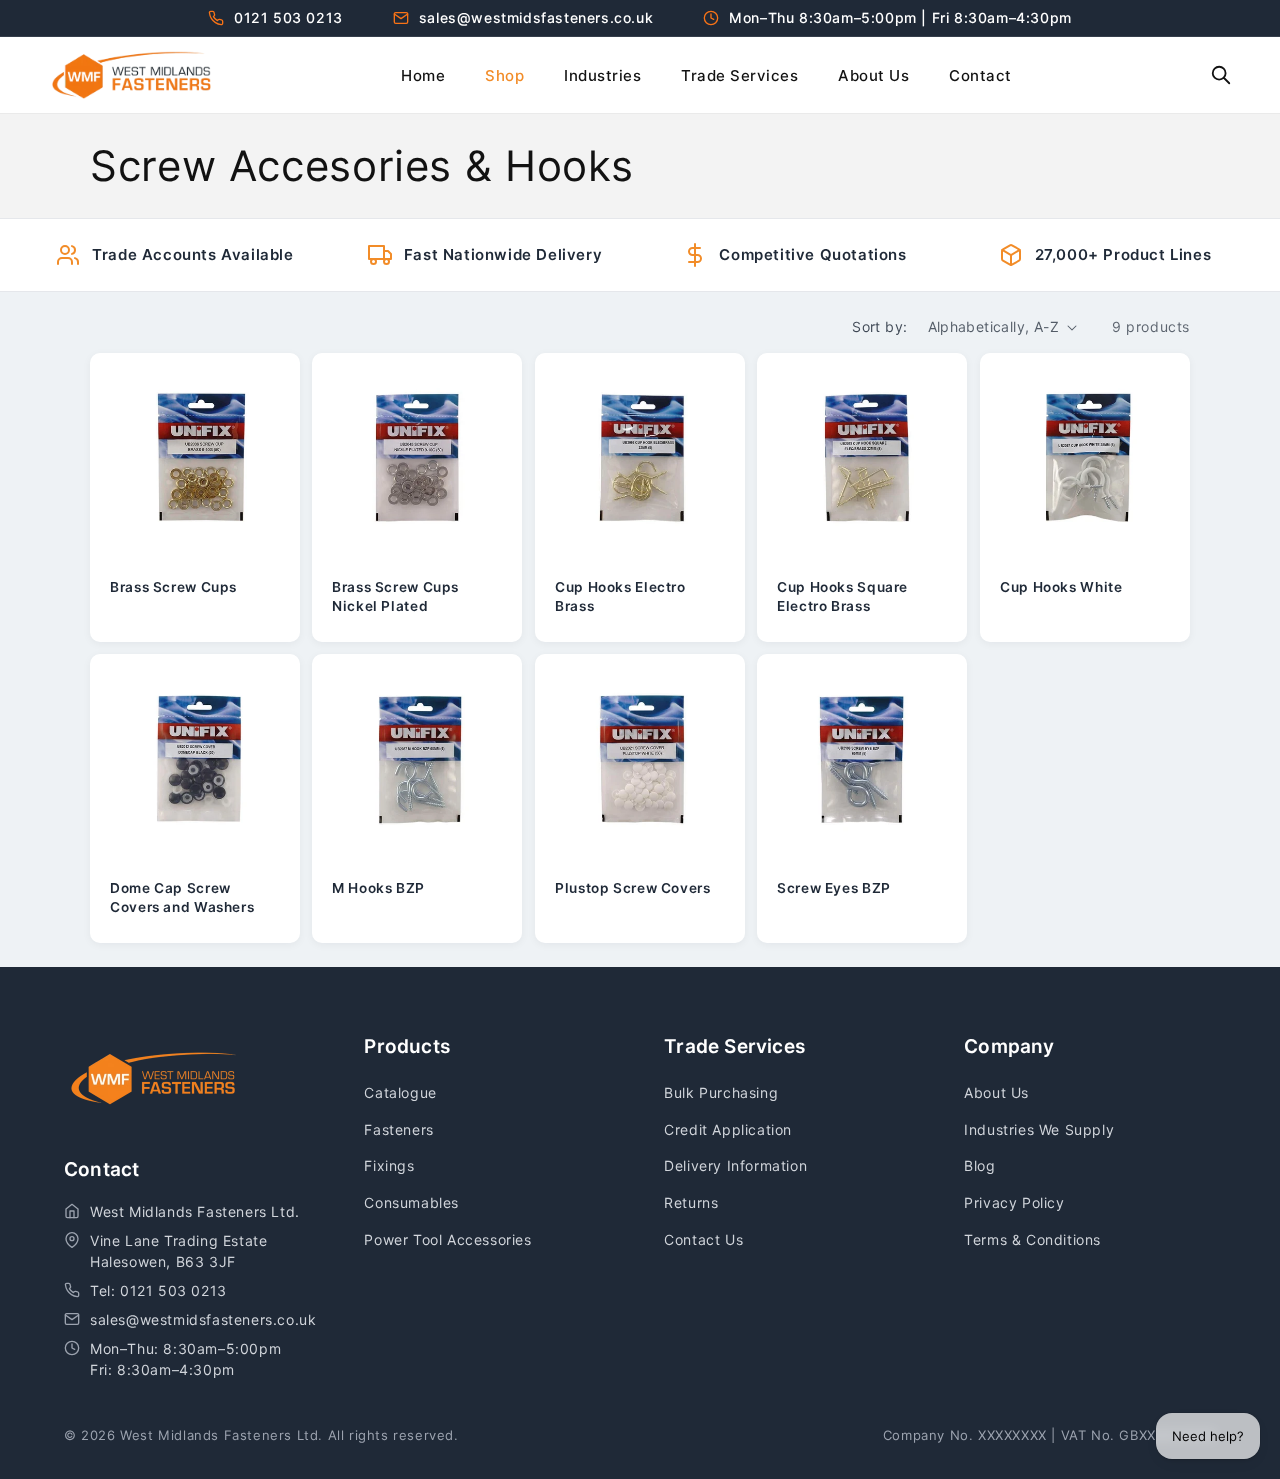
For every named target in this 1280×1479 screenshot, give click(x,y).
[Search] (1221, 75)
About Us (873, 75)
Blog (979, 1165)
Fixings (389, 1165)
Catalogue (400, 1092)
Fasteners (398, 1129)
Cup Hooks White (1061, 587)
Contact (980, 75)
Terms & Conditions (1032, 1239)
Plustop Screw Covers (633, 889)
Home (423, 75)
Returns (691, 1202)
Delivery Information (735, 1165)
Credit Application (728, 1129)
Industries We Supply (1039, 1129)
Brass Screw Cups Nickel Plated (395, 596)
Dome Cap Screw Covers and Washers (182, 898)
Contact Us (703, 1239)
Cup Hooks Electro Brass (620, 596)
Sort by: (879, 326)
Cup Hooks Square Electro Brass (842, 596)
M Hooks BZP (378, 889)
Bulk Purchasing (721, 1092)
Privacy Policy (1014, 1202)
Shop (504, 75)
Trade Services (739, 75)
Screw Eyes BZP (834, 889)
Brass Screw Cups (173, 587)
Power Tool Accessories (447, 1239)
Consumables (411, 1202)
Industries (602, 75)
